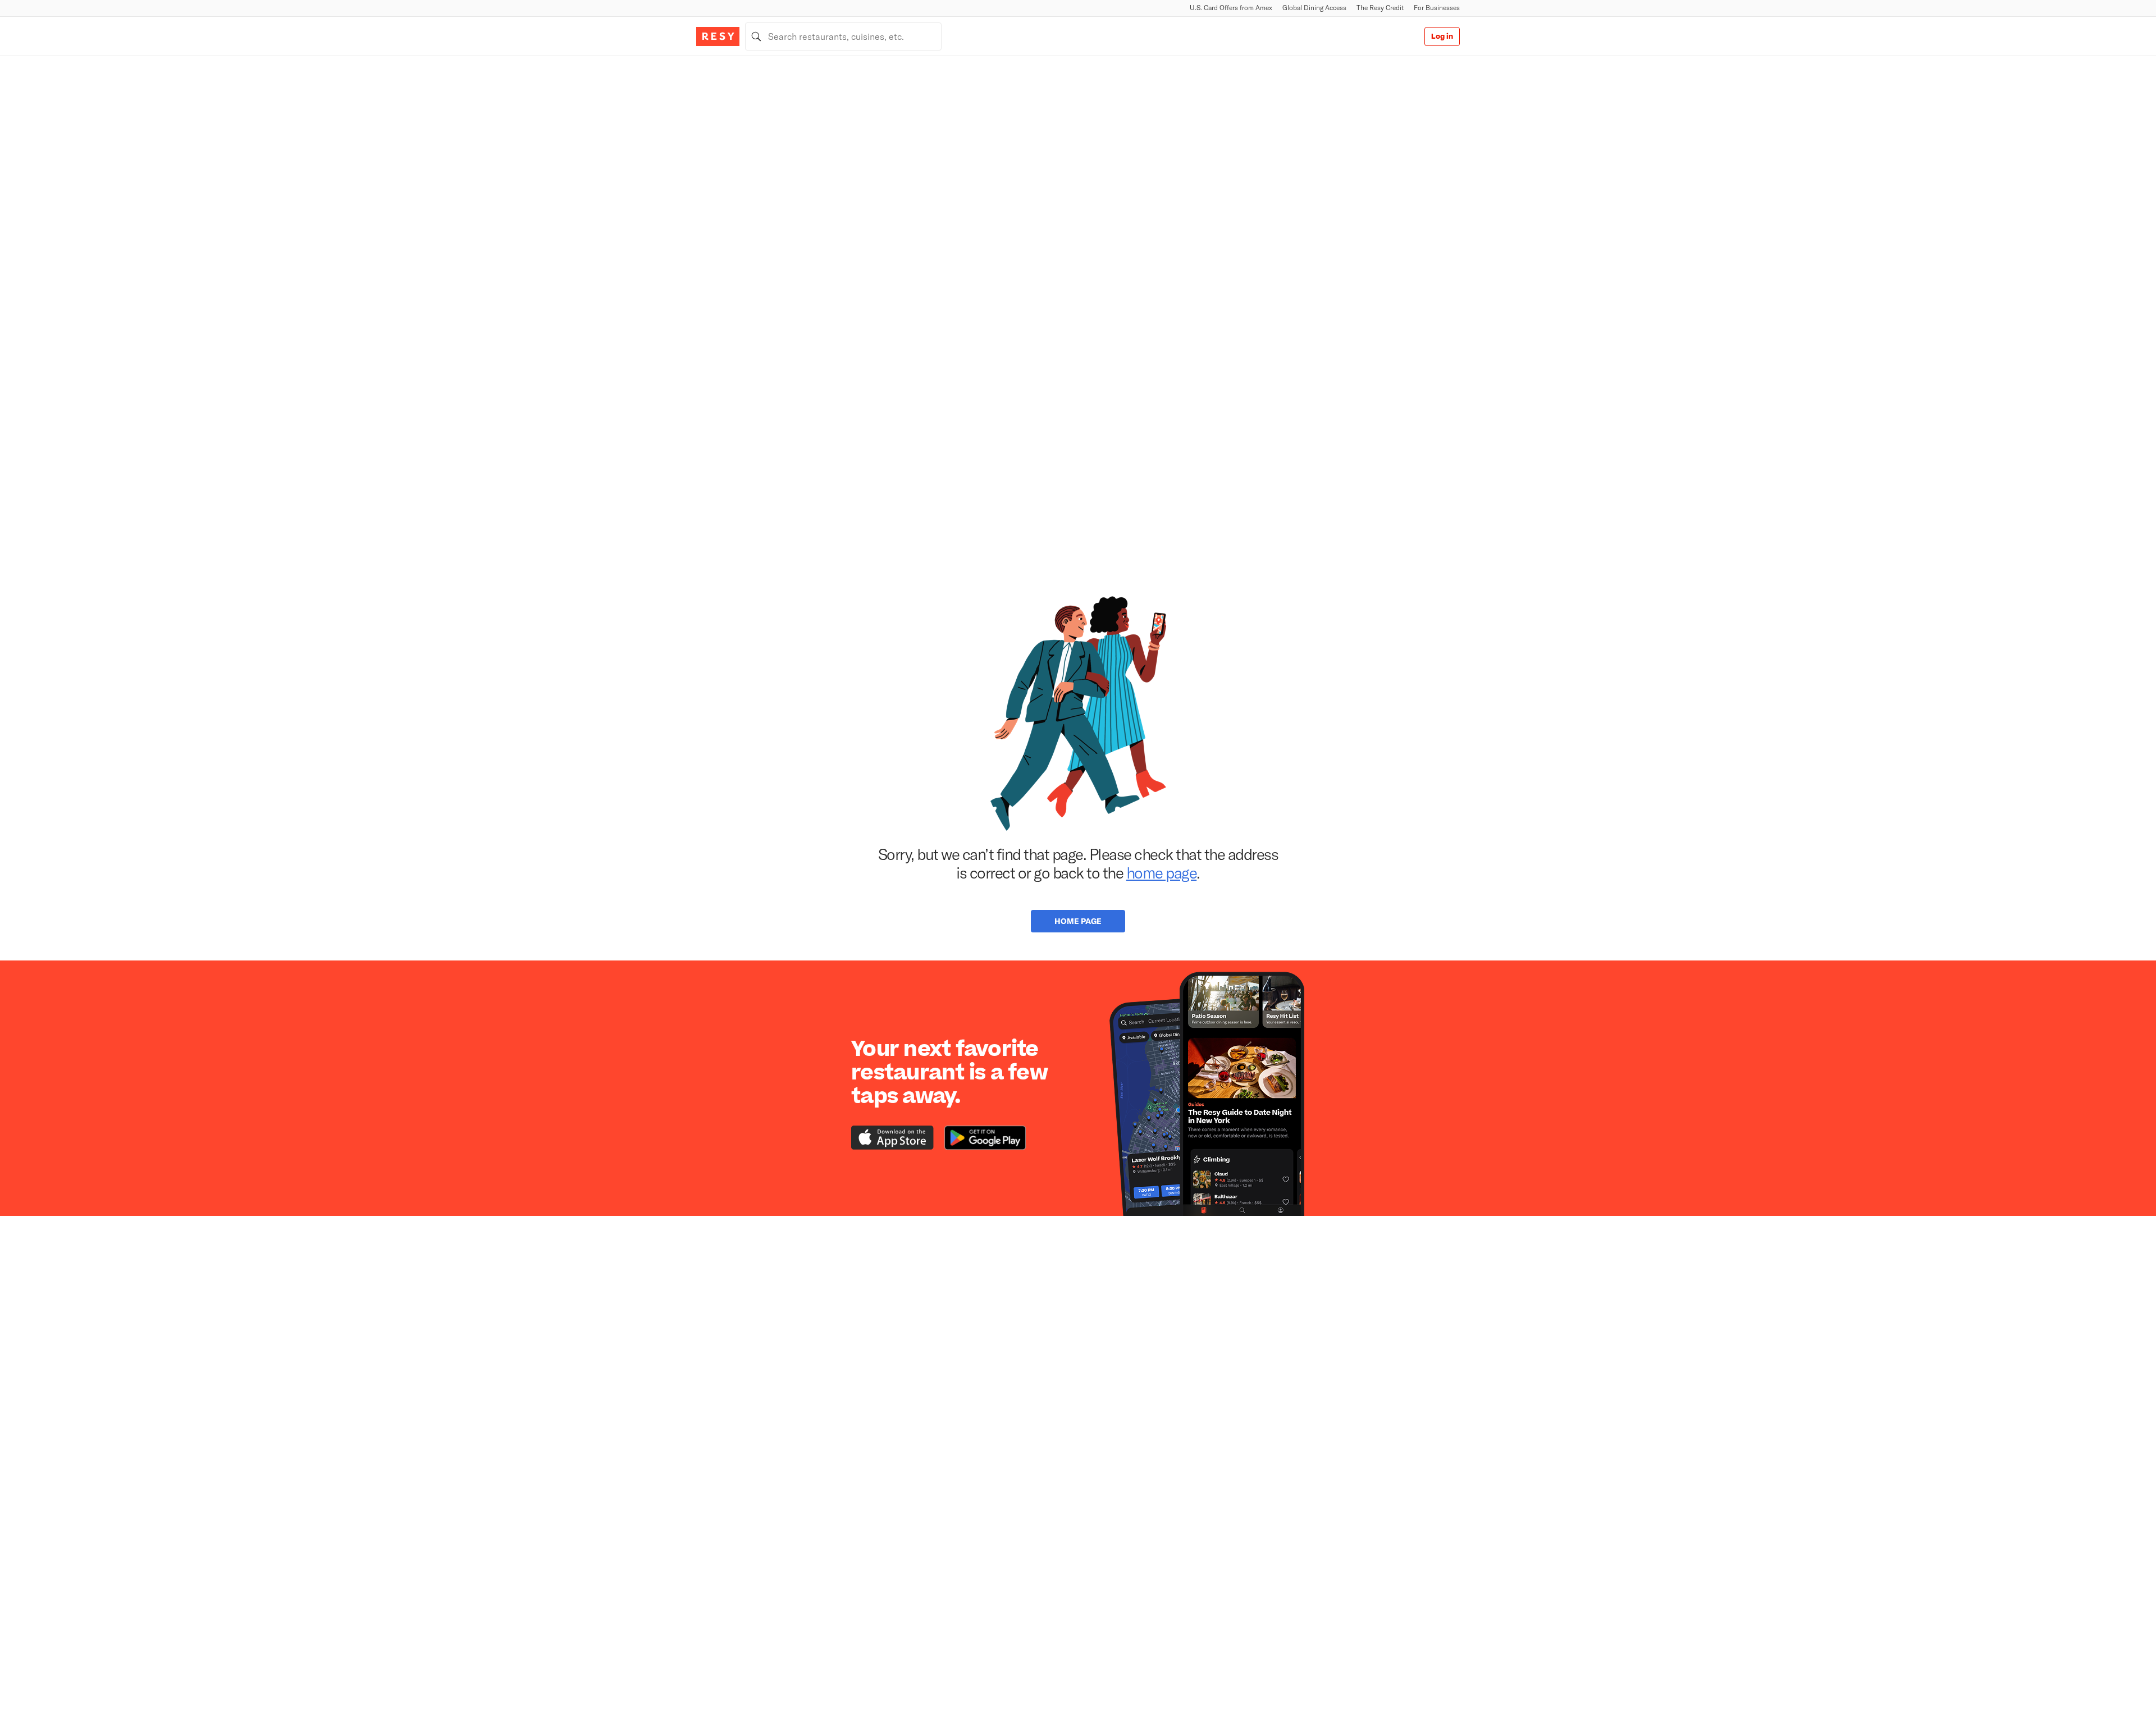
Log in (1442, 36)
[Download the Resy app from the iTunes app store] (892, 1138)
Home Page (1078, 921)
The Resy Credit (1380, 8)
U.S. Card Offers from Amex (1231, 8)
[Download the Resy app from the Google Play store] (985, 1138)
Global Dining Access (1314, 8)
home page (1162, 872)
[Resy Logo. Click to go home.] (718, 36)
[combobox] (843, 36)
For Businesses (1437, 8)
